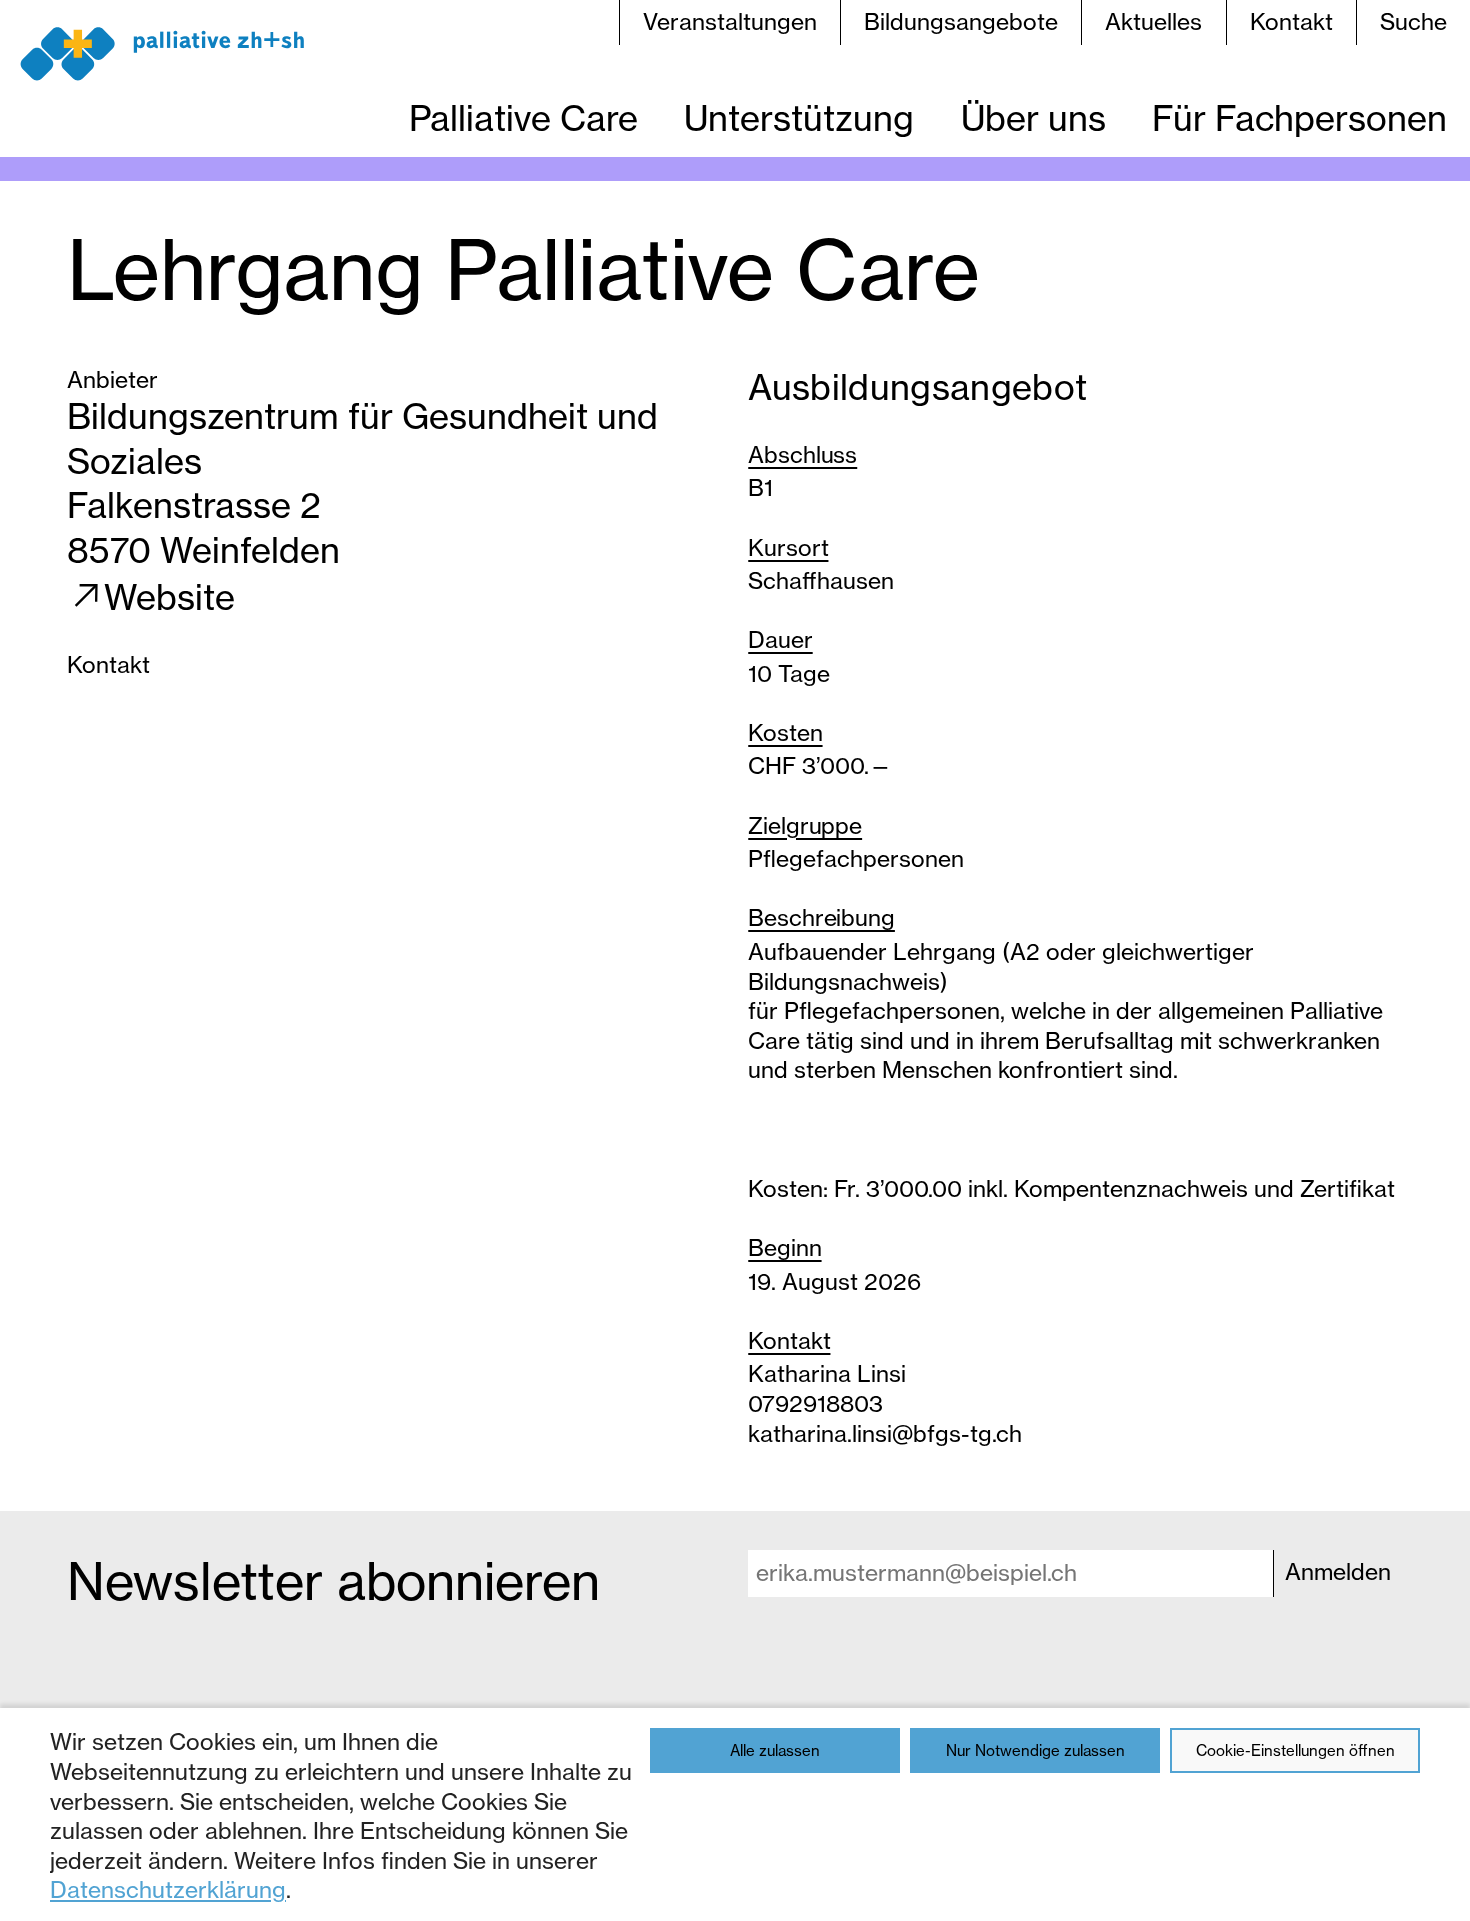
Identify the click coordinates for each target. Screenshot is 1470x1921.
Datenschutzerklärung (168, 1890)
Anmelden (1338, 1572)
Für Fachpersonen (1299, 118)
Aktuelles (1153, 22)
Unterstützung (799, 118)
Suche (1413, 22)
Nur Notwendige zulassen (1035, 1750)
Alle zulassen (775, 1750)
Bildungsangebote (961, 22)
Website (169, 597)
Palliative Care (523, 118)
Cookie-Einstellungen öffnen (1295, 1750)
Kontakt (1291, 22)
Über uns (1033, 118)
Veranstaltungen (730, 22)
